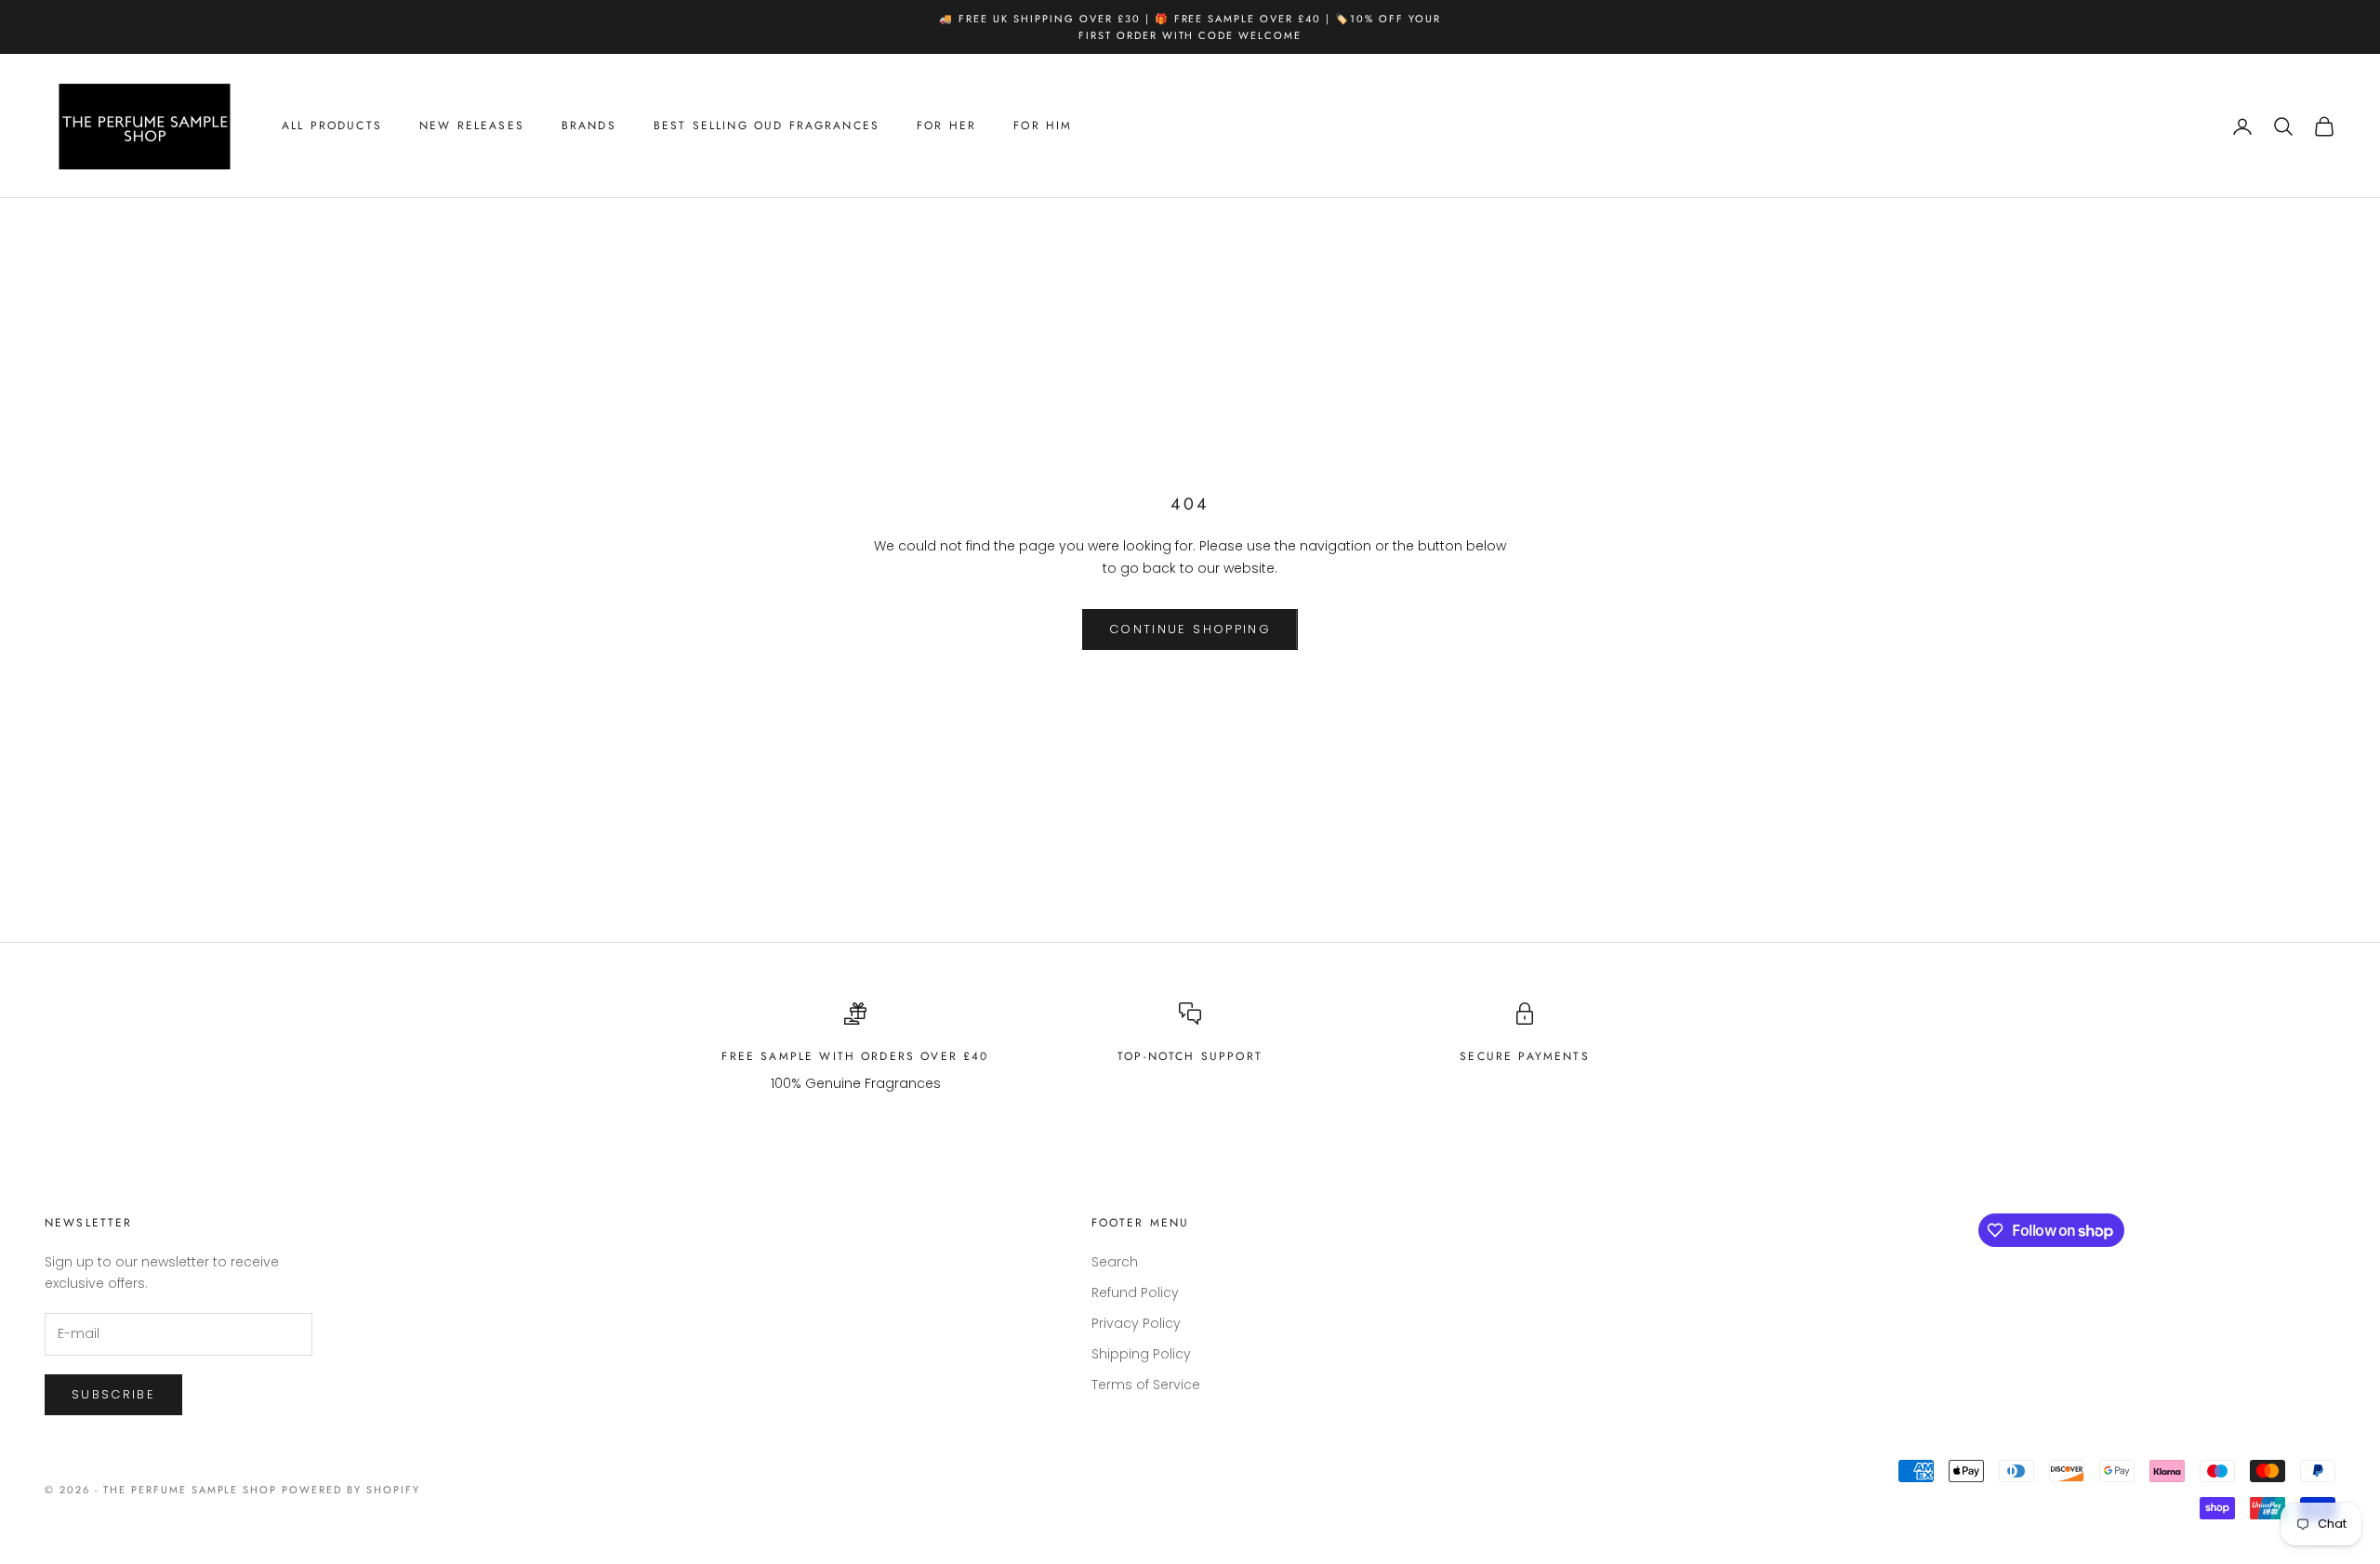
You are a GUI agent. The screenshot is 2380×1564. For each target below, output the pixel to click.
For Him (1043, 126)
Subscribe (113, 1394)
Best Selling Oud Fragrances (767, 126)
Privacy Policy (1136, 1323)
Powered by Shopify (351, 1490)
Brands (589, 126)
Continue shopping (1190, 629)
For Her (946, 126)
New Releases (472, 126)
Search (1115, 1262)
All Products (332, 126)
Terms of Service (1146, 1385)
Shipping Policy (1141, 1354)
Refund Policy (1135, 1292)
